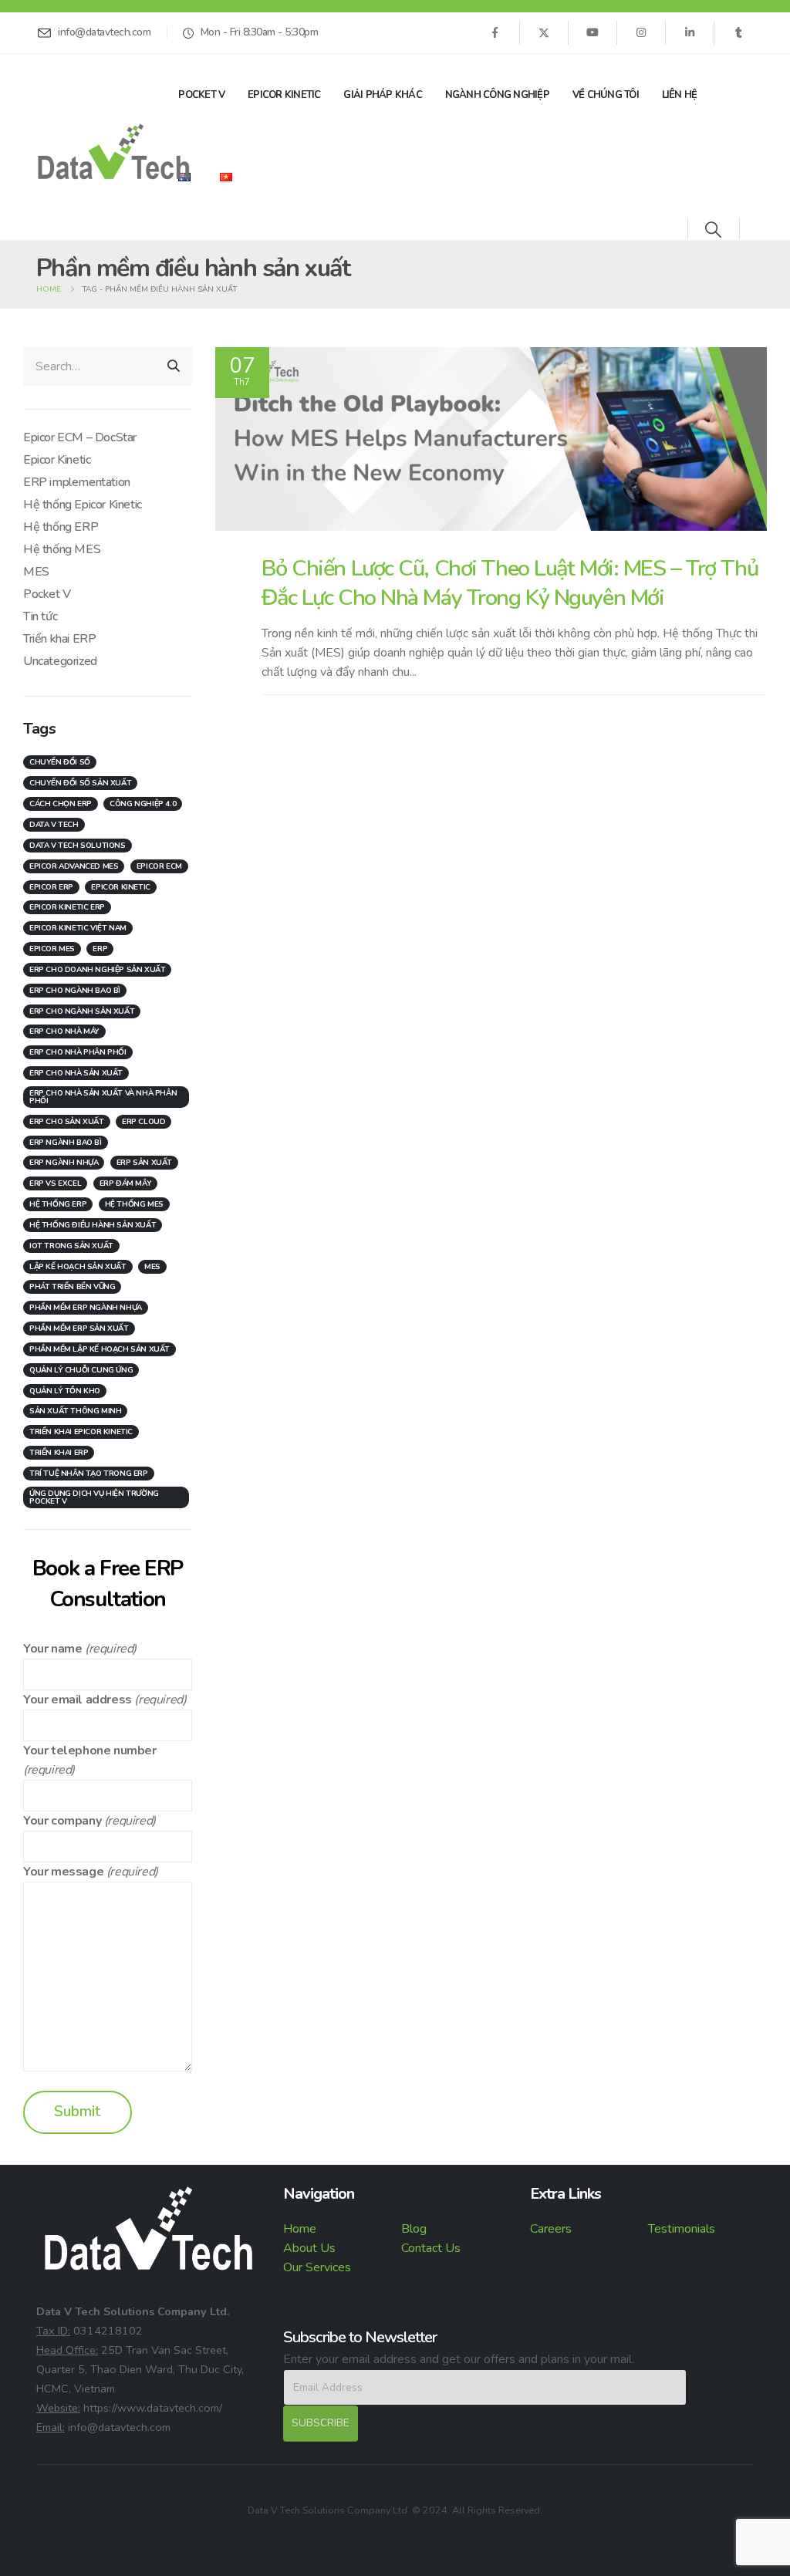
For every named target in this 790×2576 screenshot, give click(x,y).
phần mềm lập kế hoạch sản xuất (100, 1349)
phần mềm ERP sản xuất (79, 1329)
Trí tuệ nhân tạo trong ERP (89, 1474)
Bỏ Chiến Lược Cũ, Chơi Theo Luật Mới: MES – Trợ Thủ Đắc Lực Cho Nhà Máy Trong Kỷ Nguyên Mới (510, 582)
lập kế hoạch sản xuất (78, 1267)
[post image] (491, 439)
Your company (62, 1821)
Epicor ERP (51, 887)
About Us (309, 2248)
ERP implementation (77, 482)
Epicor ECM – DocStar (80, 437)
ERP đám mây (126, 1183)
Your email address (78, 1700)
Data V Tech (54, 825)
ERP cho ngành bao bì (75, 991)
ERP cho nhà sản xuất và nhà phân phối (103, 1097)
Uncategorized (60, 661)
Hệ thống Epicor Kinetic (83, 505)
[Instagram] (641, 32)
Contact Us (431, 2248)
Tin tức (40, 616)
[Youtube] (592, 32)
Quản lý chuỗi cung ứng (81, 1370)
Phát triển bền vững (72, 1287)
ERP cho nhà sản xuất (76, 1073)
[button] (713, 230)
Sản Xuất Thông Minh (75, 1411)
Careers (551, 2229)
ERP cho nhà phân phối (78, 1052)
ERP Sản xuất (144, 1163)
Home (300, 2229)
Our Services (317, 2267)
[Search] (174, 366)
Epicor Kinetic (284, 95)
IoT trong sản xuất (71, 1246)
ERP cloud (143, 1122)
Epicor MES (52, 949)
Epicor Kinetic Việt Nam (78, 928)
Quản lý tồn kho (65, 1391)
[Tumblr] (738, 32)
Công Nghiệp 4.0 (143, 804)
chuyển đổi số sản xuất (80, 783)
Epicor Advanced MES (74, 866)
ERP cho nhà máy (64, 1031)
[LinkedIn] (690, 32)
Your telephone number (90, 1751)
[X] (544, 32)
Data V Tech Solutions (78, 846)
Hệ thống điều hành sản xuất (93, 1225)
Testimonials (682, 2229)
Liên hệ (680, 95)
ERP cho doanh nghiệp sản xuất (97, 970)
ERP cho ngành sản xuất (82, 1011)
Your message (63, 1872)
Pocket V (201, 95)
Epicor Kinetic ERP (67, 907)
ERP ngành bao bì (66, 1143)
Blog (414, 2229)
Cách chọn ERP (61, 804)
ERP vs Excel (55, 1183)
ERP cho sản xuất (67, 1122)
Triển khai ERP (59, 639)
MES (36, 572)
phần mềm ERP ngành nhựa (86, 1308)
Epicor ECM (159, 866)
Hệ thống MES (62, 549)
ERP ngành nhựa (64, 1163)
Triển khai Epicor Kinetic (81, 1432)
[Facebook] (495, 32)
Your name (52, 1649)
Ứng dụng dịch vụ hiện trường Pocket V (94, 1497)
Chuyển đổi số (60, 762)
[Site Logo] (113, 152)
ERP (100, 949)
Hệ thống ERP (61, 527)
